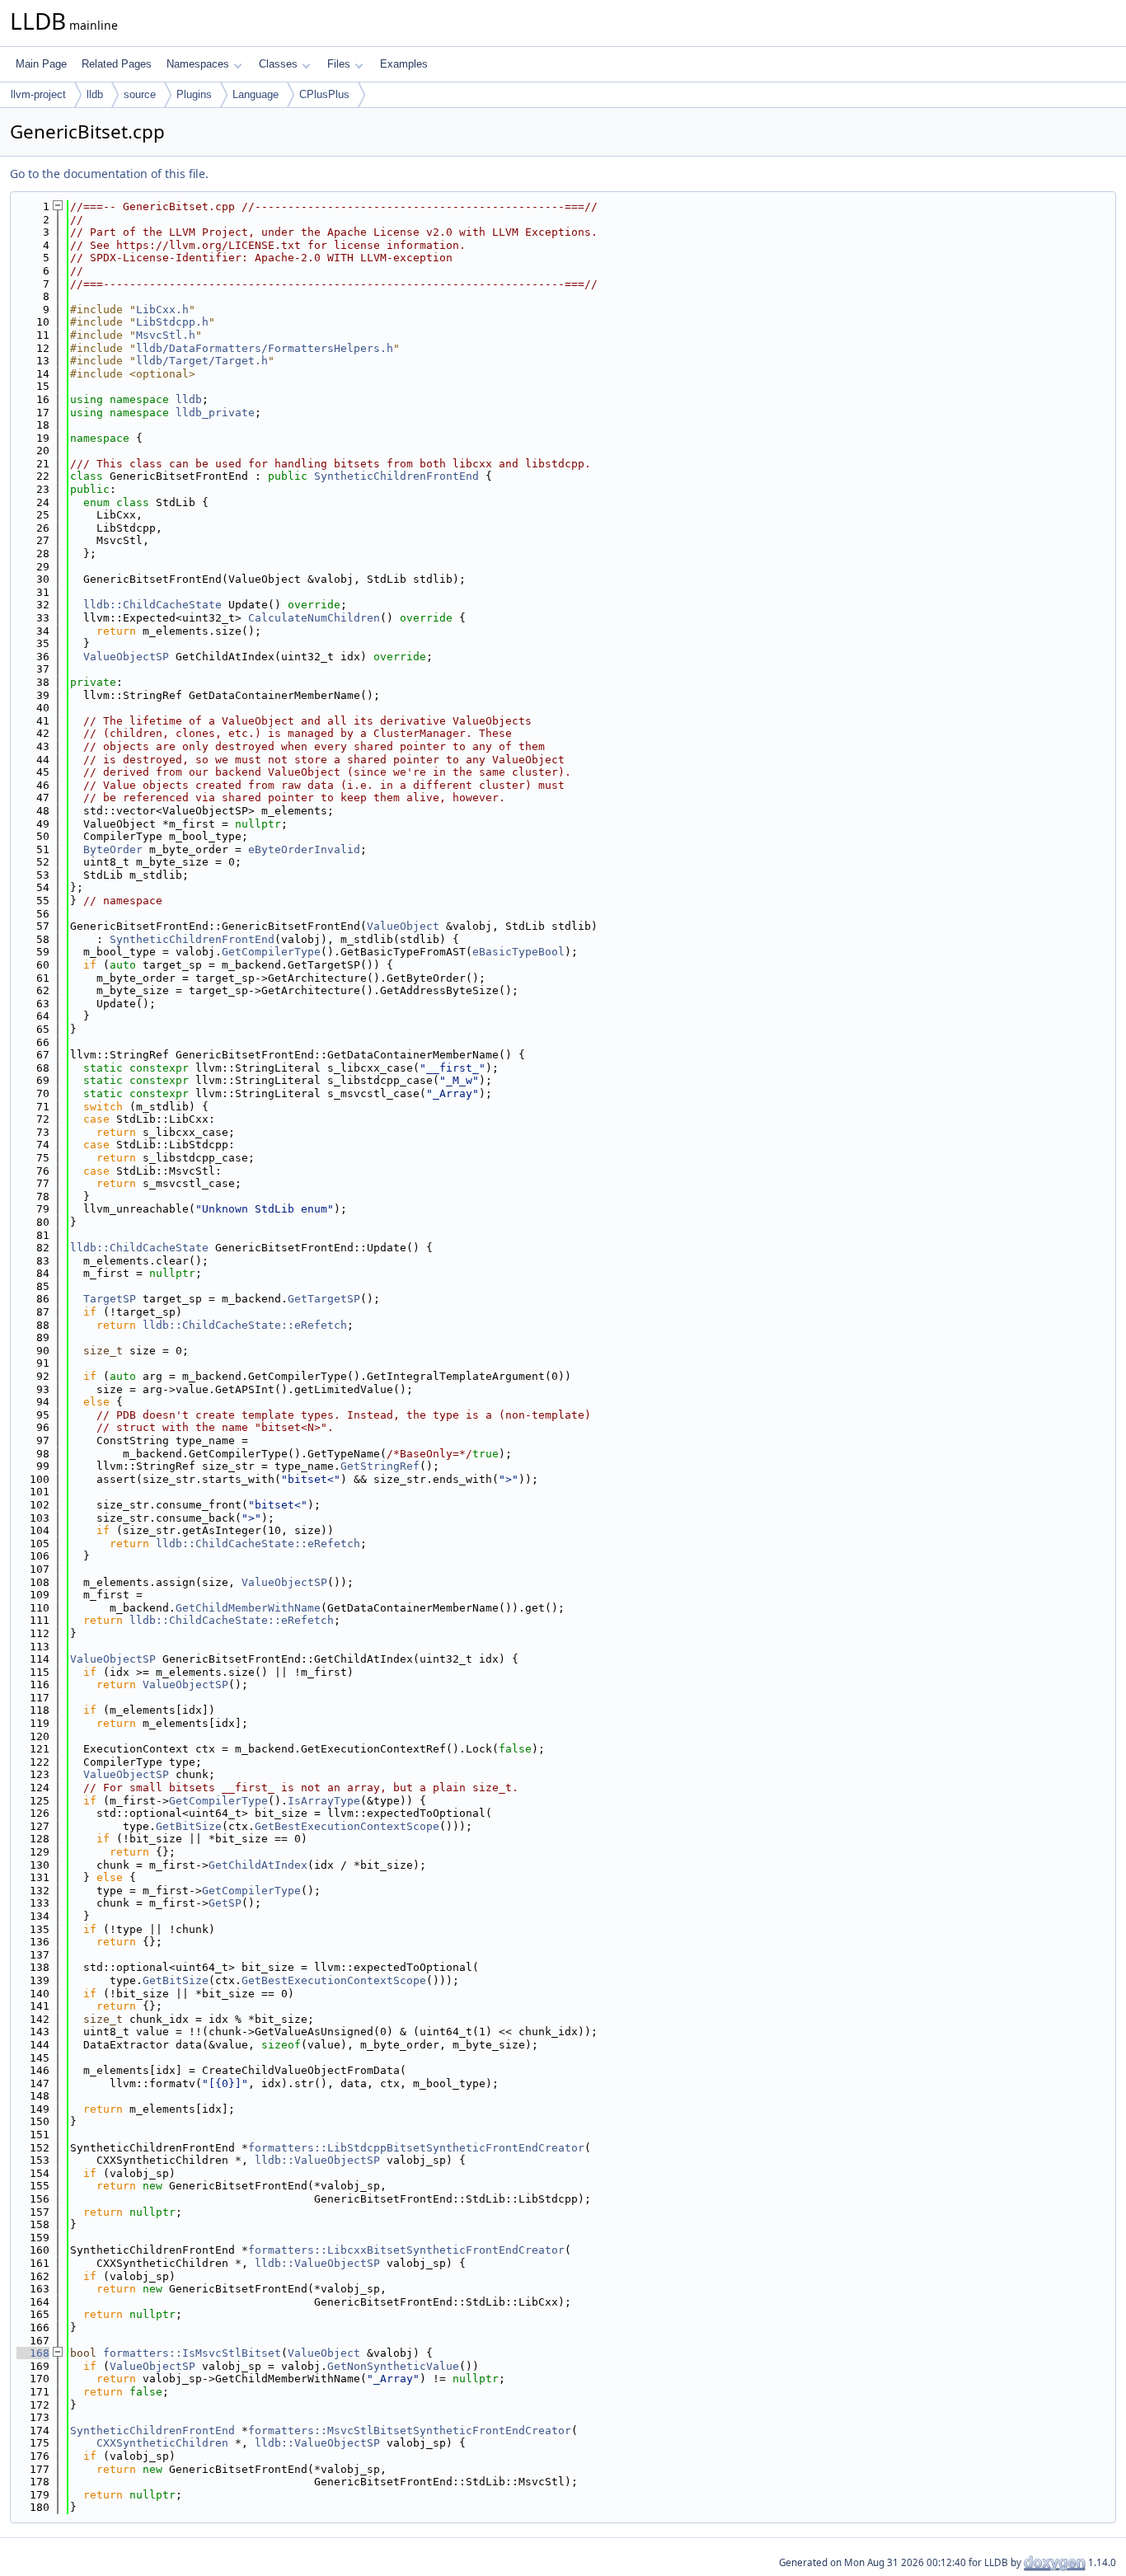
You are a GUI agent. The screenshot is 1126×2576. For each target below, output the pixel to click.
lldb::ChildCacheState (152, 605)
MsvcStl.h (166, 335)
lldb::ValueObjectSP (317, 2160)
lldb (95, 94)
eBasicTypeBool (518, 952)
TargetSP (110, 1299)
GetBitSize (189, 1826)
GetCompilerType (271, 952)
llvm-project (38, 94)
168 (33, 2353)
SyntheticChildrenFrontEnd (396, 476)
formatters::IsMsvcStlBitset (192, 2353)
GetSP (225, 1903)
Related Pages (117, 64)
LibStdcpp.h (172, 322)
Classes (278, 64)
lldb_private (215, 413)
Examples (404, 64)
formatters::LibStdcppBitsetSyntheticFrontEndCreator (416, 2148)
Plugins (194, 94)
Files (339, 64)
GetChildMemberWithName (248, 1608)
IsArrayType (324, 1801)
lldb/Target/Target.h (202, 361)
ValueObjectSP (126, 657)
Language (256, 94)
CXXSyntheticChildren (162, 2443)
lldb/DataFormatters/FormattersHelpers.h (265, 348)
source (140, 94)
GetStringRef (380, 1466)
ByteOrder (113, 849)
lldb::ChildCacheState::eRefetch (245, 1325)
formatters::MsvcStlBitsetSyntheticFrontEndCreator (410, 2431)
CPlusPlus (324, 94)
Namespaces (198, 64)
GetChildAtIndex (258, 1865)
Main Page (41, 64)
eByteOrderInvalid (304, 849)
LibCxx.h (162, 310)
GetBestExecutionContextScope (347, 1826)
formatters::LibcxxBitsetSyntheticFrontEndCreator (406, 2250)
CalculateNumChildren (314, 618)
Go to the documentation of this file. (109, 174)
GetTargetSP (324, 1299)
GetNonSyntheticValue (393, 2366)
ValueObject (403, 926)
